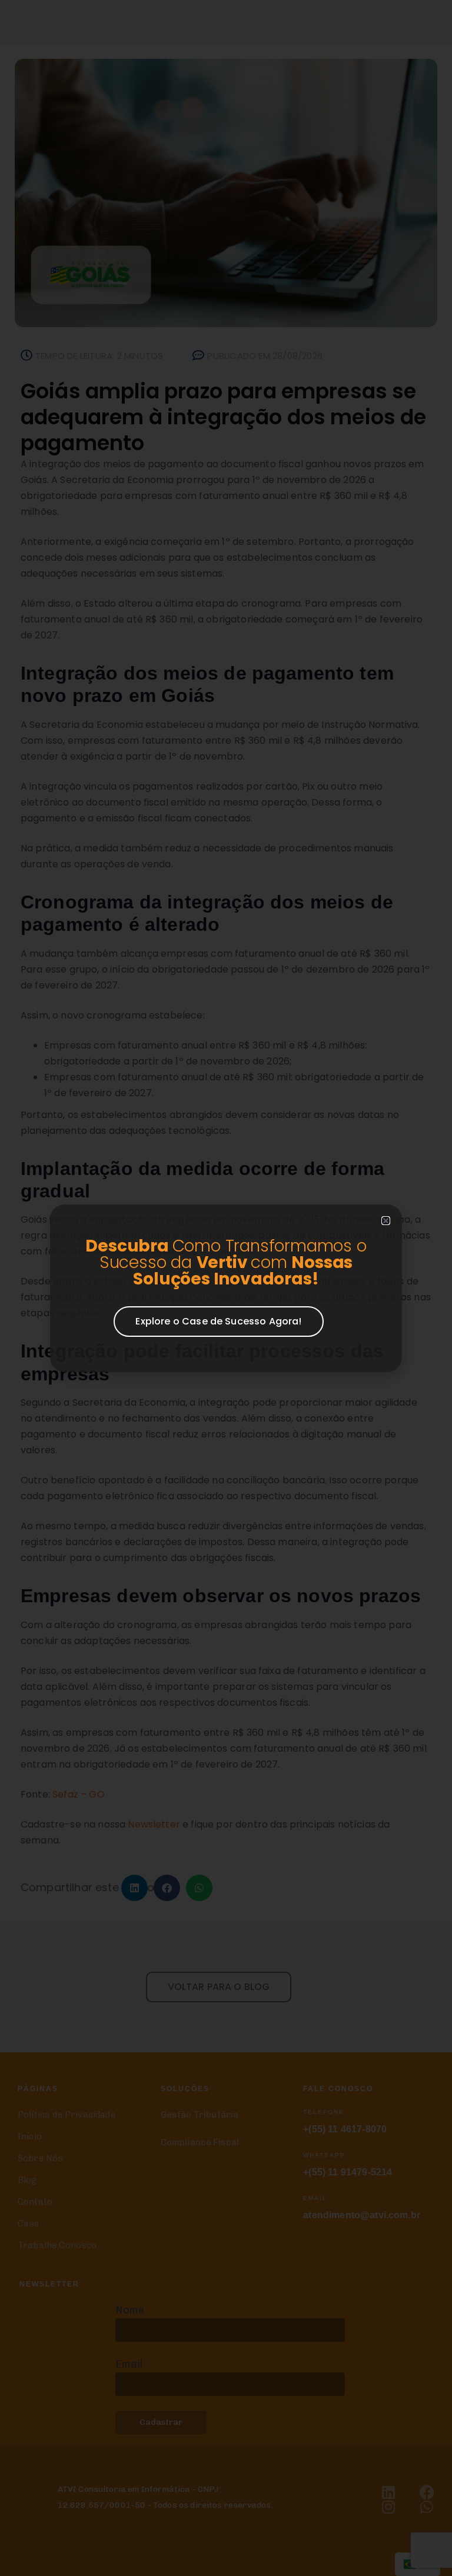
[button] (386, 1221)
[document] (226, 1288)
